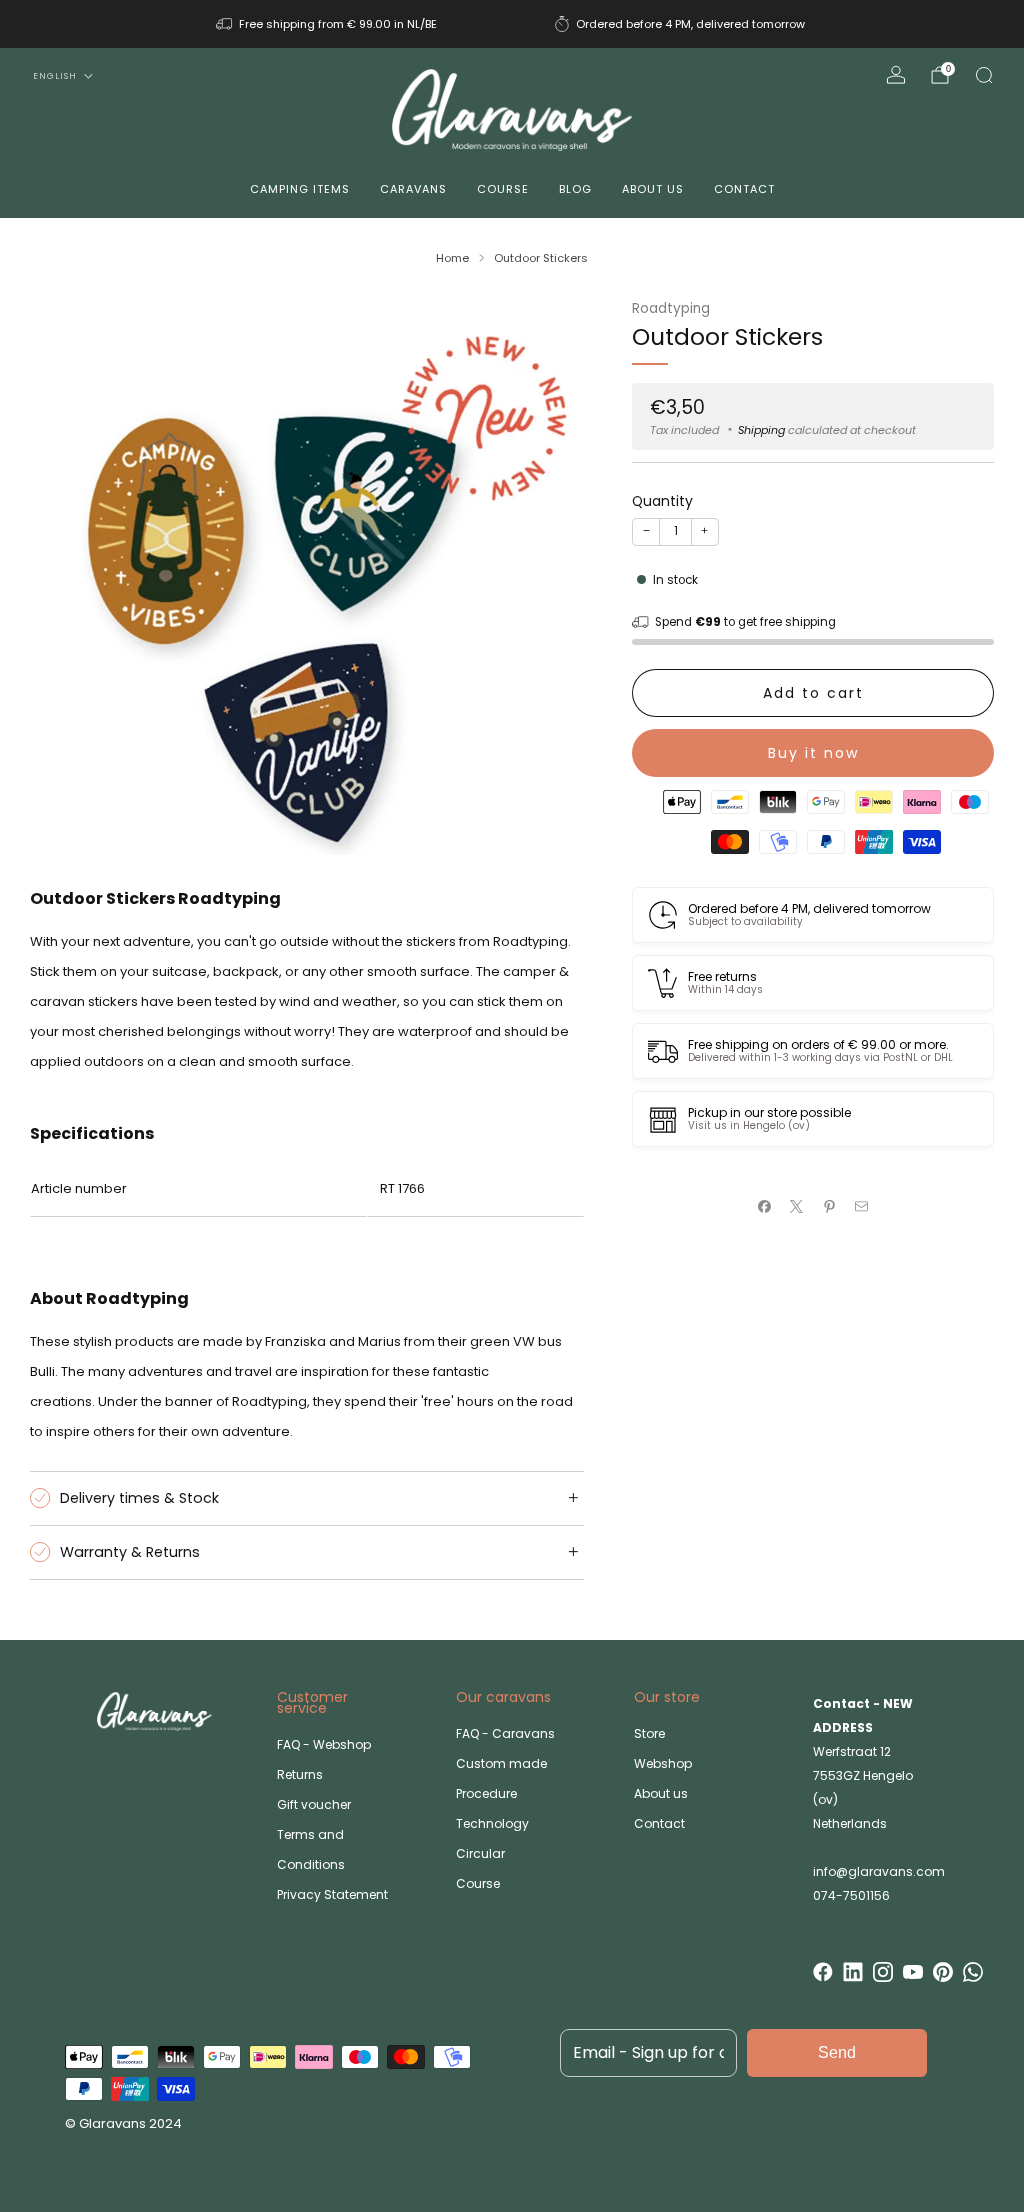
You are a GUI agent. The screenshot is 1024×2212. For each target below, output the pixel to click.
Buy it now (813, 753)
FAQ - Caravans (505, 1733)
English (55, 76)
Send (837, 2052)
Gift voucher (314, 1804)
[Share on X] (797, 1207)
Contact (744, 189)
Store (649, 1733)
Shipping (761, 430)
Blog (575, 189)
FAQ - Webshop (324, 1744)
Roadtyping (671, 308)
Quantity (662, 501)
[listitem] (328, 24)
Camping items (300, 189)
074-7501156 (851, 1895)
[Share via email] (862, 1207)
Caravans (413, 189)
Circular (480, 1853)
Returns (300, 1774)
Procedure (486, 1793)
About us (653, 189)
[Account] (896, 75)
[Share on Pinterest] (830, 1207)
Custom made (501, 1763)
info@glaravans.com (879, 1871)
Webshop (663, 1763)
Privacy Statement (332, 1894)
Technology (492, 1823)
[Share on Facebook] (765, 1207)
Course (503, 189)
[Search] (984, 75)
